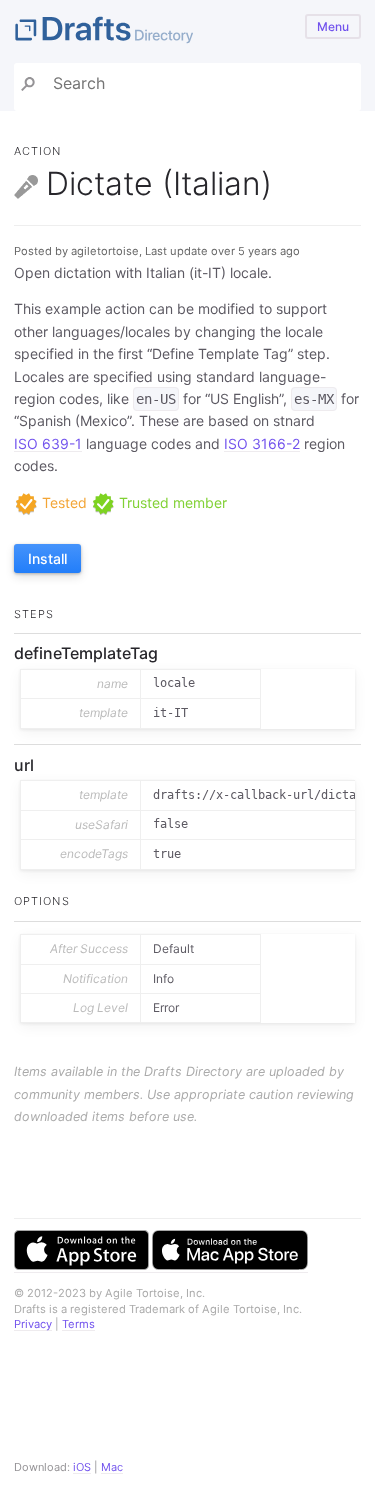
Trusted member (171, 502)
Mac (112, 1467)
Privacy (33, 1324)
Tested (62, 502)
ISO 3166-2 (262, 443)
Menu (333, 26)
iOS (82, 1467)
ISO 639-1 (48, 443)
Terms (78, 1324)
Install (47, 558)
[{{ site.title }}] (187, 31)
